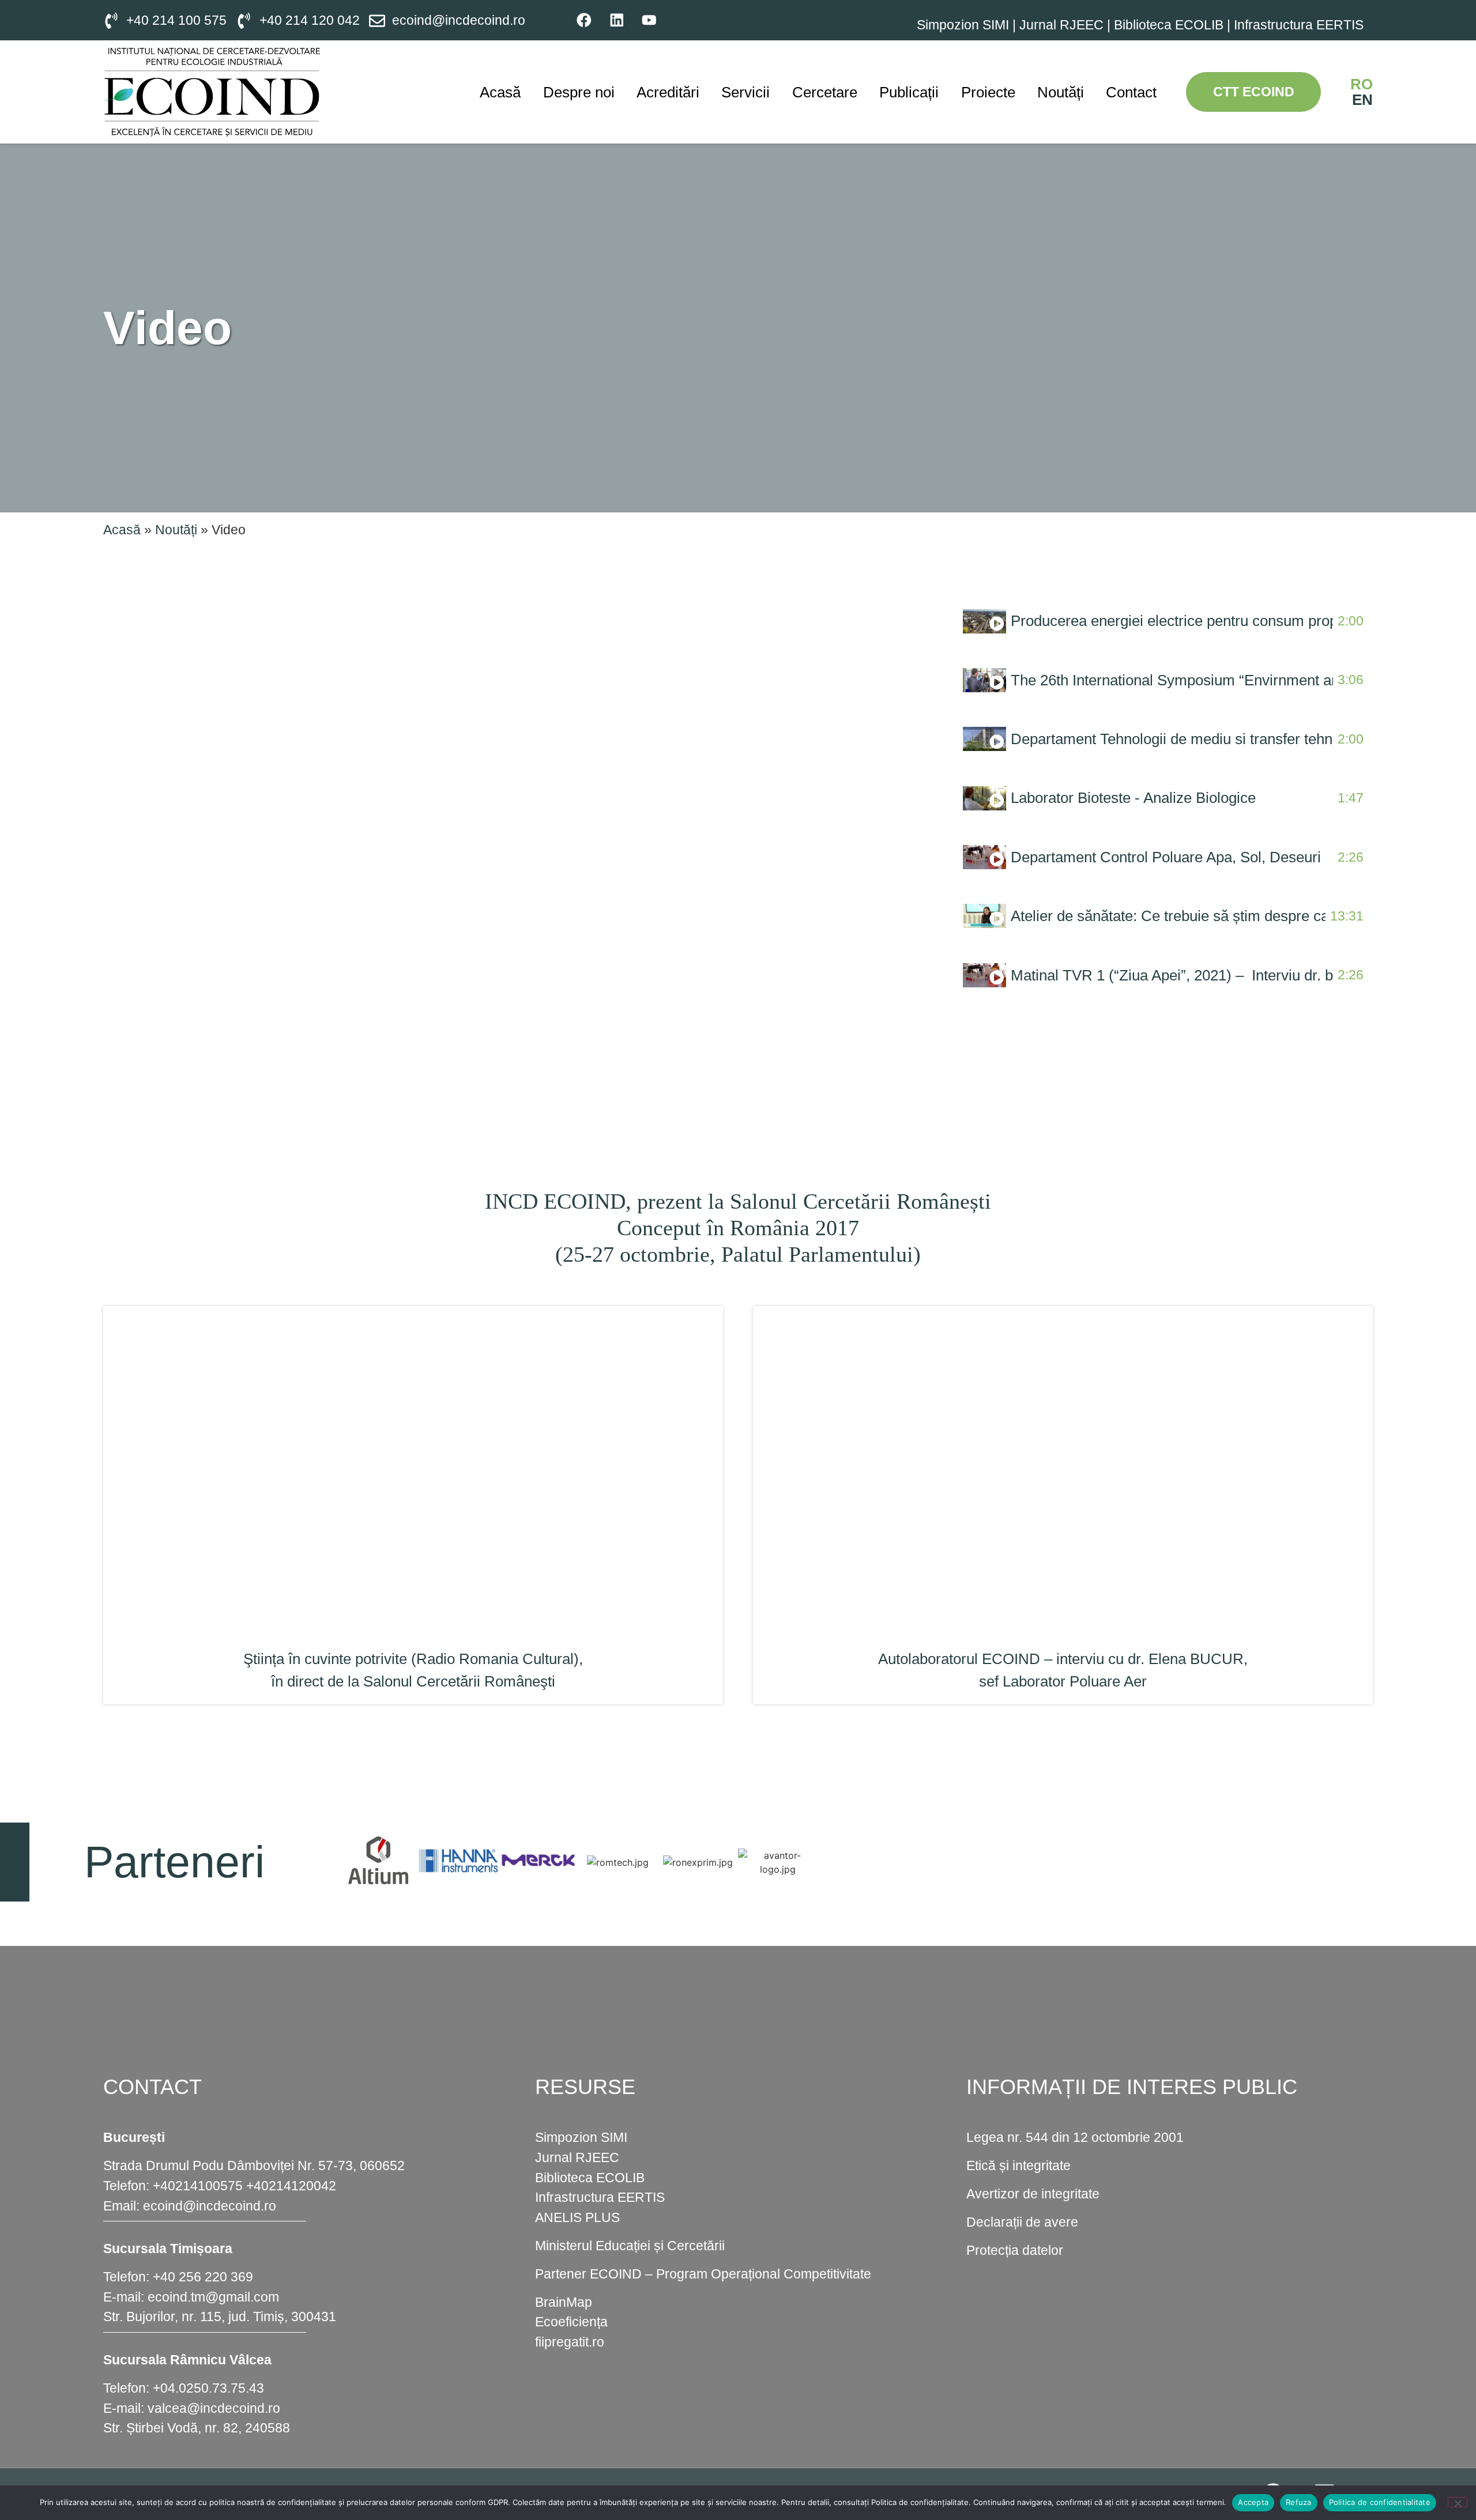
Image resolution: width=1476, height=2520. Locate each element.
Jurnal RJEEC (1061, 25)
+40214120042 (291, 2186)
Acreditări (668, 92)
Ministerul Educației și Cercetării (630, 2246)
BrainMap (564, 2302)
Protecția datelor (1015, 2250)
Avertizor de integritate (1033, 2194)
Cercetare (825, 92)
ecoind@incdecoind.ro (210, 2206)
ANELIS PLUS (577, 2217)
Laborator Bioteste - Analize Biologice (1133, 798)
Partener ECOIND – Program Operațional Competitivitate (703, 2274)
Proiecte (988, 92)
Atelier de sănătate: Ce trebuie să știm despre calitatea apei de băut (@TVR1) (1168, 916)
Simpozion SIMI (963, 25)
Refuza (1299, 2502)
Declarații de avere (1022, 2222)
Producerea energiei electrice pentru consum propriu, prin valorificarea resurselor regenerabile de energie (1172, 621)
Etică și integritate (1018, 2166)
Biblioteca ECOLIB (1170, 25)
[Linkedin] (617, 20)
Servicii (745, 92)
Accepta (1253, 2502)
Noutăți (1061, 92)
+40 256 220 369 (203, 2277)
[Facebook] (584, 20)
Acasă (500, 92)
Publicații (909, 92)
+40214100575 (198, 2186)
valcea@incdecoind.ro (214, 2408)
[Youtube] (649, 20)
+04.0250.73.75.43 (208, 2388)
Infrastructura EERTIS (1299, 25)
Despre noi (579, 92)
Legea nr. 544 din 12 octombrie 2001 (1075, 2137)
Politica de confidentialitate (1380, 2502)
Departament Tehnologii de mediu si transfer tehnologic (1172, 739)
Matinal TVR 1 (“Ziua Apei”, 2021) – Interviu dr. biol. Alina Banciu (1172, 975)
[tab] (1163, 621)
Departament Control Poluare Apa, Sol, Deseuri (1166, 857)
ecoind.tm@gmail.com (213, 2297)
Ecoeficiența (571, 2322)
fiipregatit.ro (570, 2342)
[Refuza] (1458, 2502)
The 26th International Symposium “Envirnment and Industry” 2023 (1172, 680)
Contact (1131, 92)
